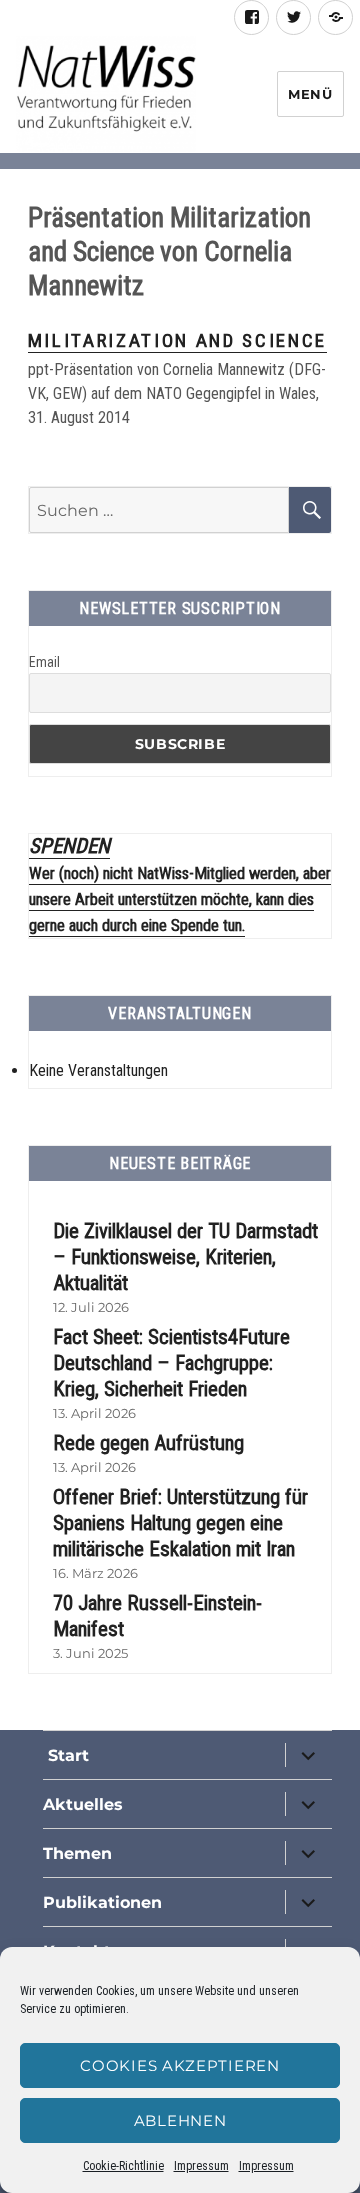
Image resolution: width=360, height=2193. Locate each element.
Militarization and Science (177, 340)
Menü (310, 94)
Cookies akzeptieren (179, 2065)
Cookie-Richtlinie (123, 2166)
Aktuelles (83, 1804)
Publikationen (102, 1902)
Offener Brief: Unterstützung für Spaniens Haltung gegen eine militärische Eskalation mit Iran (180, 1523)
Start (66, 1755)
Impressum (201, 2166)
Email (44, 662)
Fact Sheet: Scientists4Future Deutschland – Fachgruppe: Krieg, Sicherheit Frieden (171, 1363)
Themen (77, 1853)
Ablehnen (180, 2120)
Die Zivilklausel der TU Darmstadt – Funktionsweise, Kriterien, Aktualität (185, 1257)
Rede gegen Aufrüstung (148, 1443)
